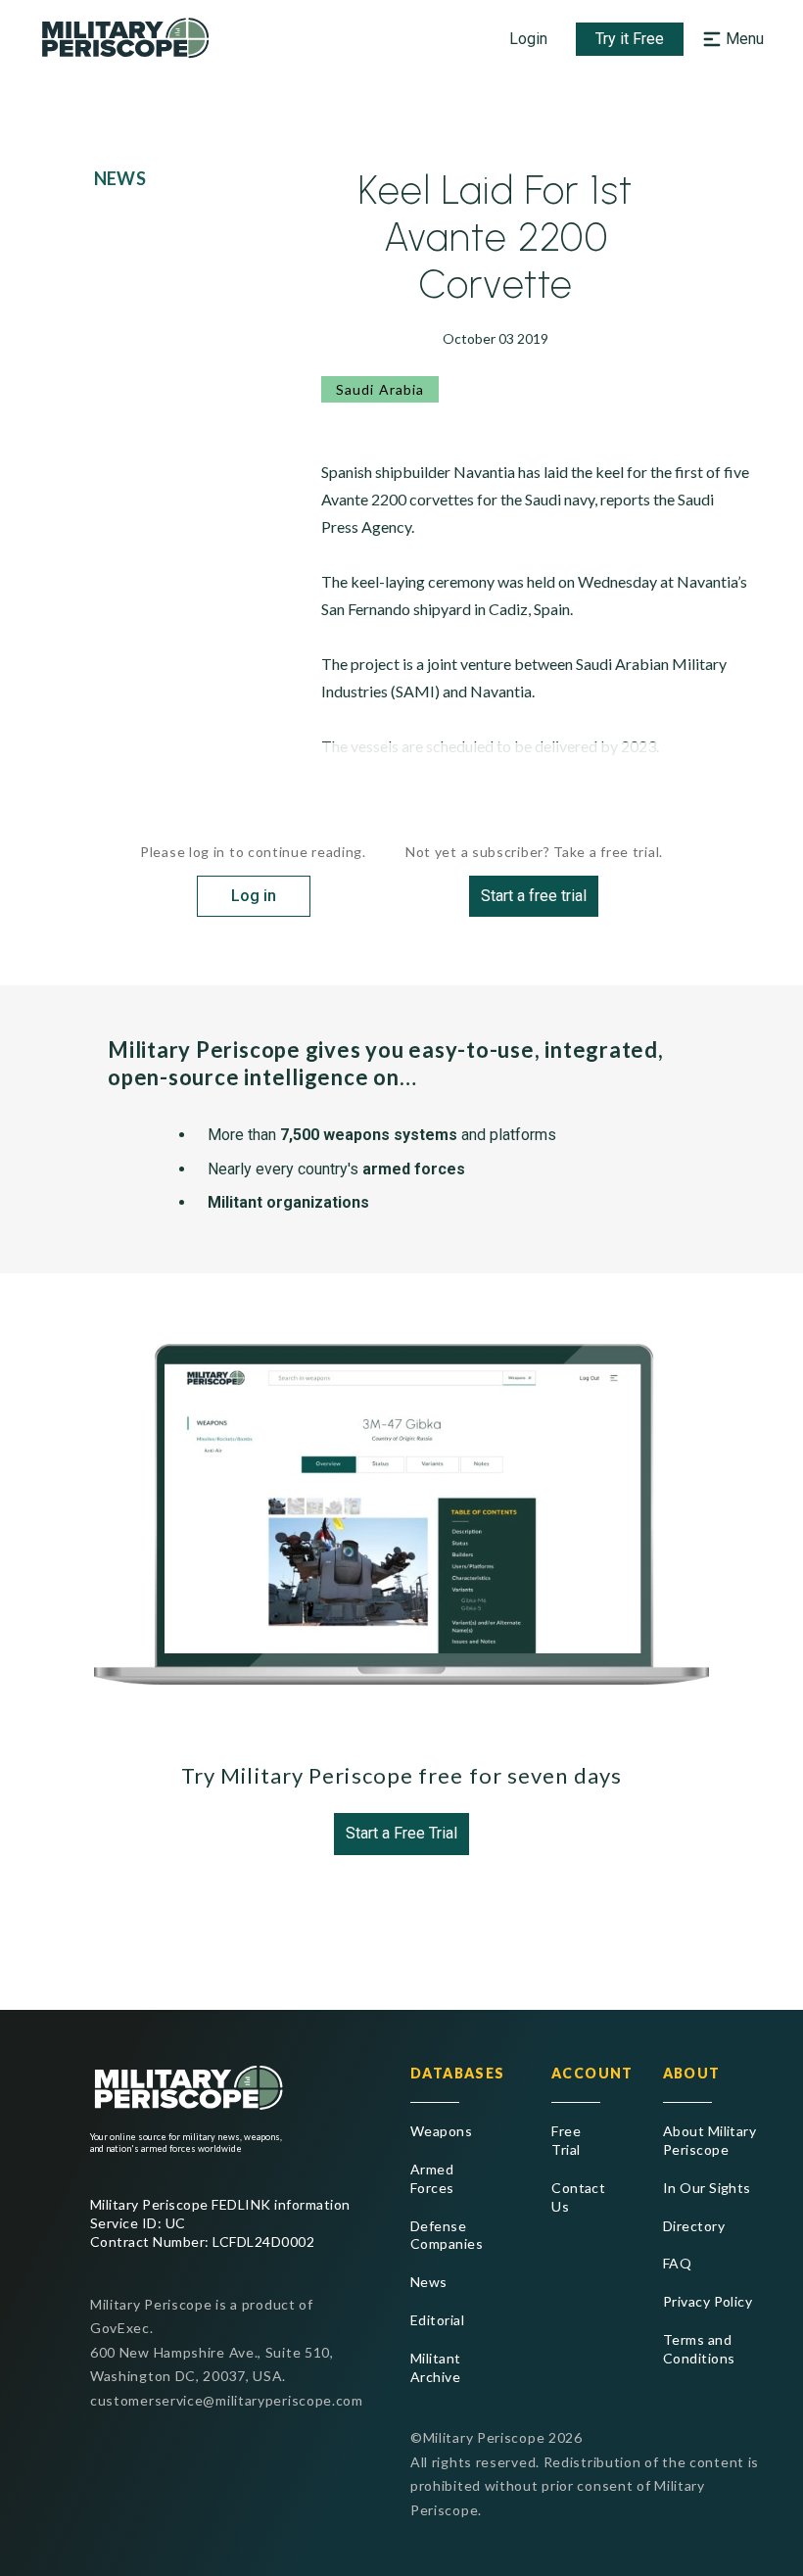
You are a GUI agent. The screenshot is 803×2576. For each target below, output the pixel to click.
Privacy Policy (708, 2301)
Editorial (437, 2320)
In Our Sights (707, 2188)
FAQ (677, 2263)
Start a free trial (534, 896)
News (429, 2282)
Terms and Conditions (699, 2349)
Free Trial (566, 2140)
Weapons (441, 2131)
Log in (254, 896)
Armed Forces (432, 2178)
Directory (694, 2226)
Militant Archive (436, 2367)
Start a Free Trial (401, 1833)
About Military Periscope (710, 2140)
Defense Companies (447, 2235)
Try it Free (630, 39)
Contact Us (576, 2197)
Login (528, 39)
